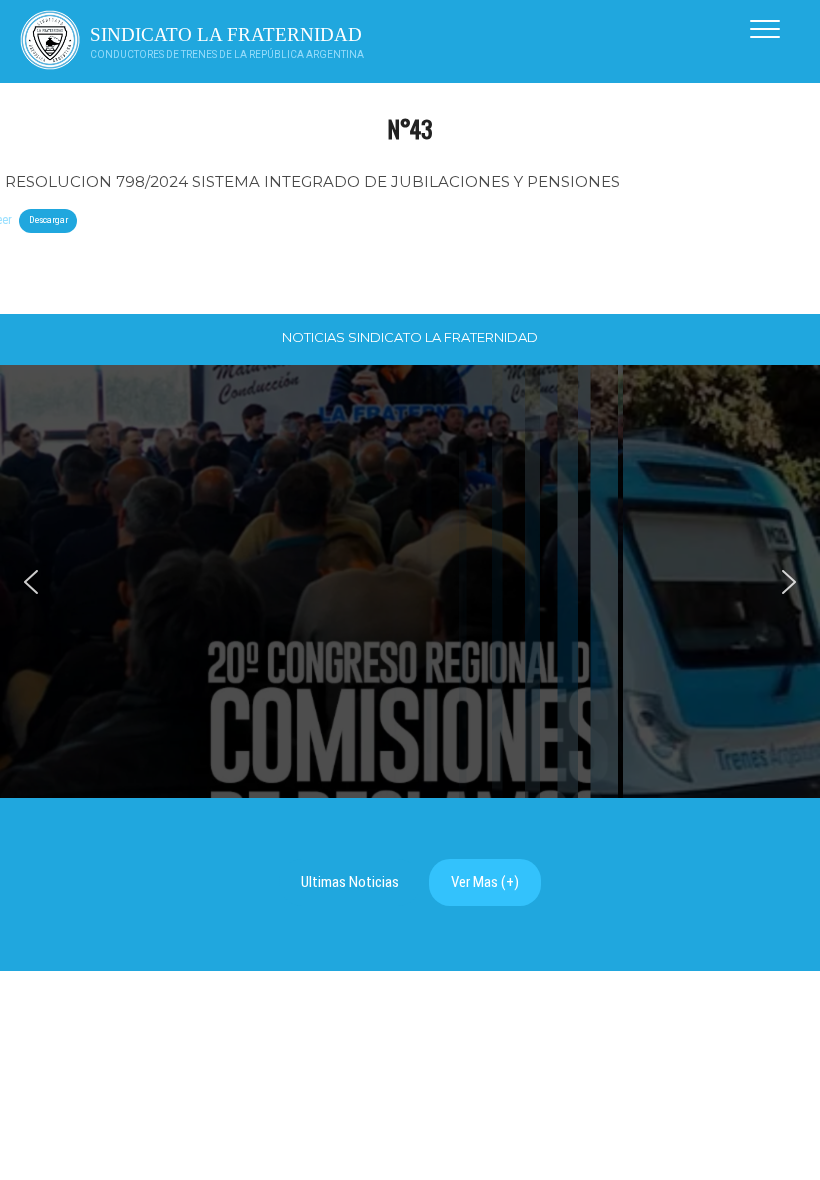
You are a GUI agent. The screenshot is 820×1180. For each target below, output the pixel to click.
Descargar (48, 219)
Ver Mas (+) (485, 882)
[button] (31, 582)
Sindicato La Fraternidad (226, 34)
